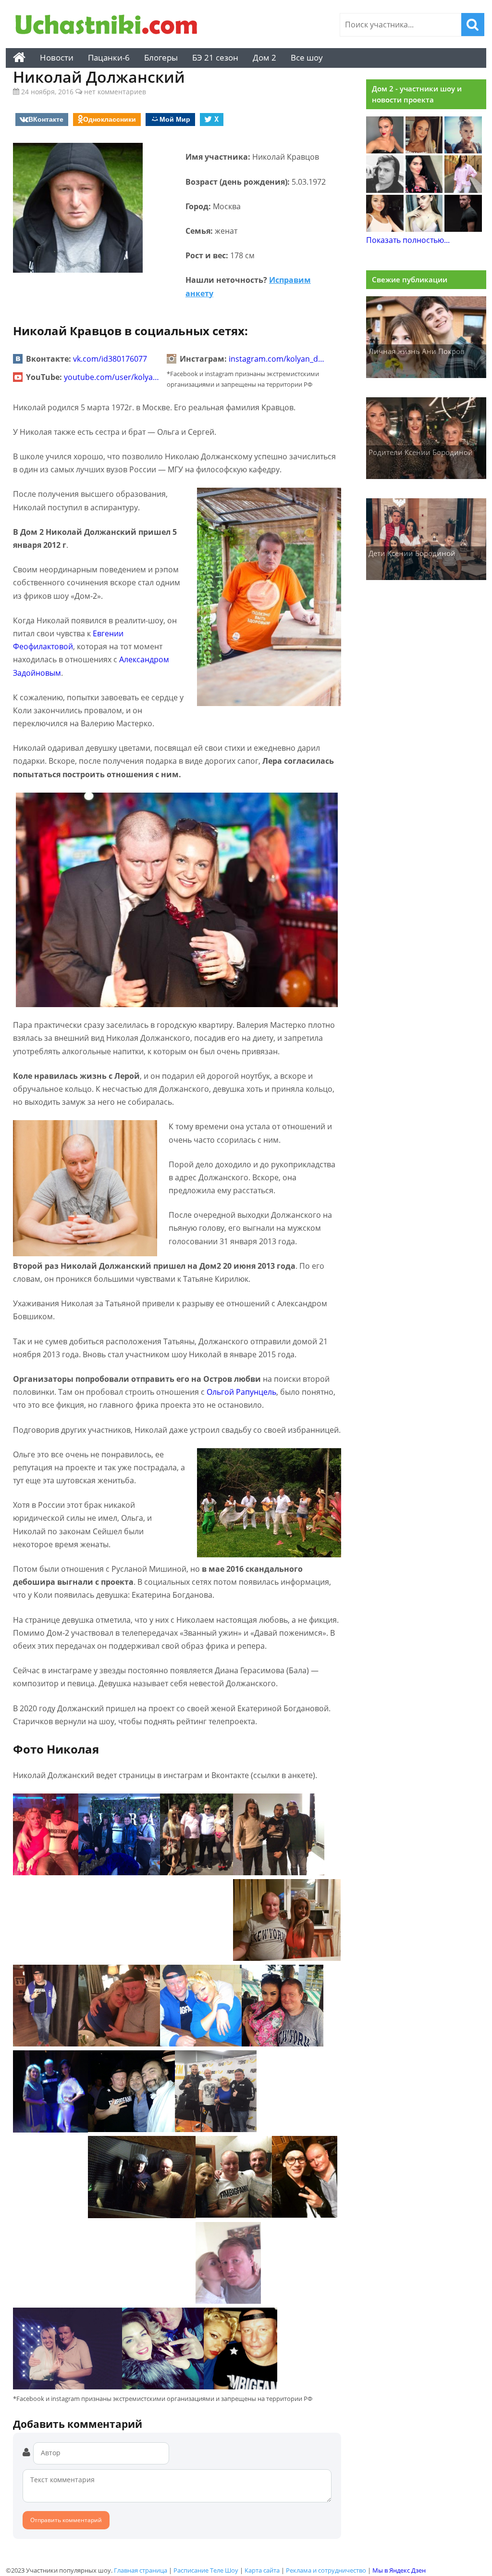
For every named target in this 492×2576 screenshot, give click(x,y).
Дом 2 (264, 57)
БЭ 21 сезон (215, 57)
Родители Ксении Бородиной (421, 452)
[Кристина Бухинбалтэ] (463, 190)
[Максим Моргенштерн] (385, 190)
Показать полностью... (408, 240)
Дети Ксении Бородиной (412, 553)
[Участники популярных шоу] (109, 26)
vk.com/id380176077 (110, 359)
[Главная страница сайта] (19, 58)
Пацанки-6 (109, 57)
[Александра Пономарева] (385, 151)
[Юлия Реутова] (463, 151)
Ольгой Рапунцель (241, 1392)
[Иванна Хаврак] (424, 190)
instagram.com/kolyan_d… (277, 359)
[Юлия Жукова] (424, 229)
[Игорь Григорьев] (463, 229)
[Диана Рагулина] (424, 151)
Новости (57, 57)
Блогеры (161, 57)
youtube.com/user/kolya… (111, 377)
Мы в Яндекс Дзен (399, 2570)
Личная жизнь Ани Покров (417, 351)
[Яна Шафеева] (385, 229)
